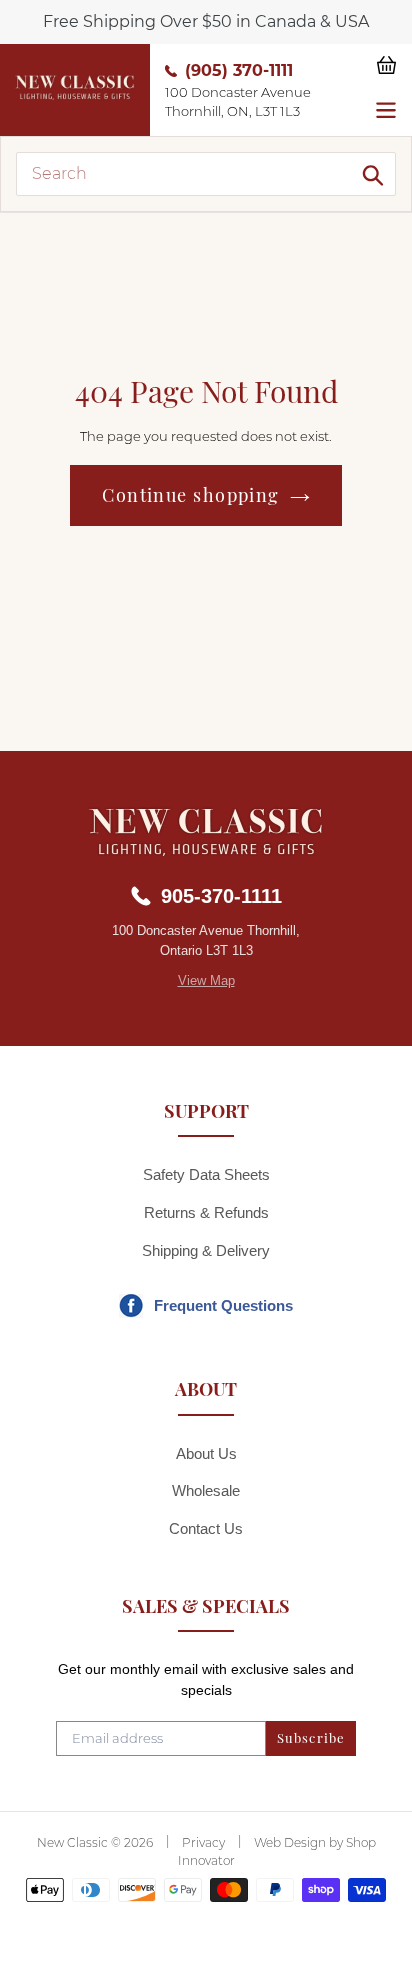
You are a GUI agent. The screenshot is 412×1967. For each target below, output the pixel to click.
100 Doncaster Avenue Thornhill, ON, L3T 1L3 (238, 102)
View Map (206, 980)
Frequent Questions (223, 1305)
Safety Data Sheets (206, 1174)
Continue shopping (190, 495)
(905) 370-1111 (239, 70)
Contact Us (206, 1528)
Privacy (203, 1842)
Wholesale (206, 1490)
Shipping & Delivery (206, 1250)
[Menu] (386, 108)
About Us (206, 1453)
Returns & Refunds (206, 1212)
